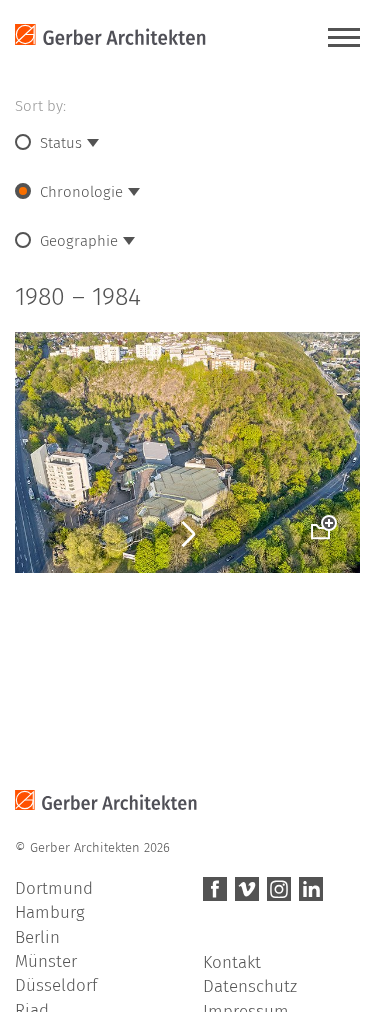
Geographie (79, 241)
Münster (46, 961)
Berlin (37, 937)
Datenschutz (250, 986)
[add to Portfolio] (320, 518)
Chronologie (81, 192)
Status (61, 143)
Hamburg (50, 912)
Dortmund (54, 888)
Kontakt (232, 962)
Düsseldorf (56, 985)
